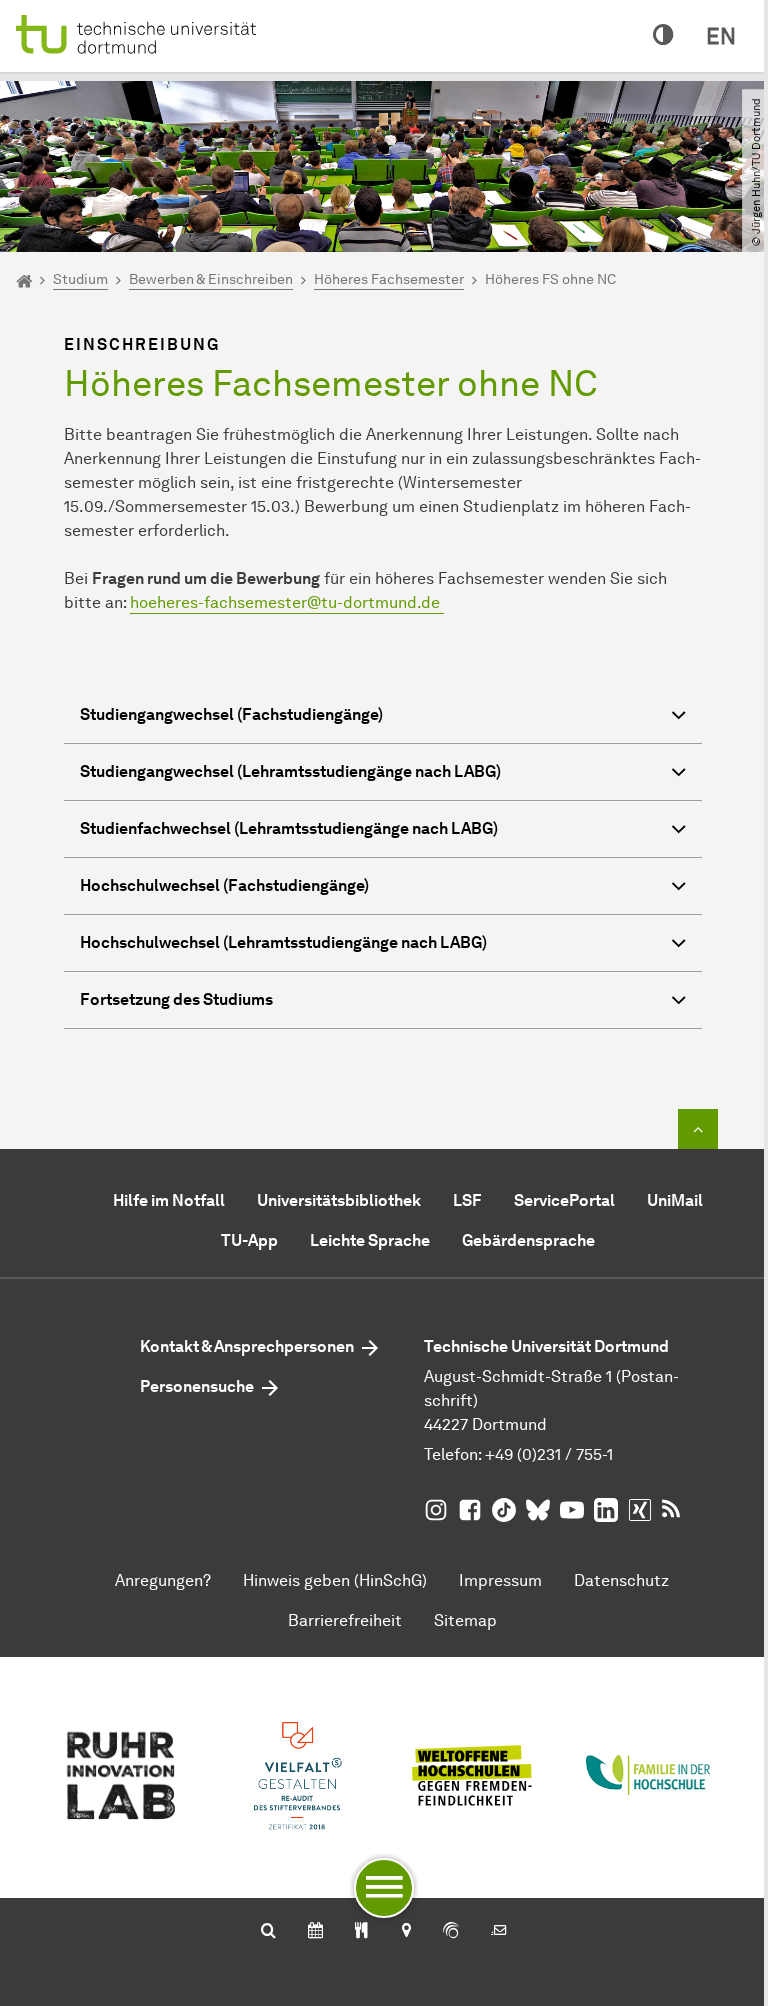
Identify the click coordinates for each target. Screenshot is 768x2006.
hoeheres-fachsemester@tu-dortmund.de (287, 602)
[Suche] (268, 1932)
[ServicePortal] (451, 1932)
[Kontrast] (663, 36)
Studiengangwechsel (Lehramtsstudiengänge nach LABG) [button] (290, 771)
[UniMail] (499, 1932)
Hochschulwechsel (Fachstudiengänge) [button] (224, 885)
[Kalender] (315, 1932)
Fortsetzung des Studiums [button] (176, 999)
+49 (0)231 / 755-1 (549, 1454)
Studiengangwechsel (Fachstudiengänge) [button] (231, 714)
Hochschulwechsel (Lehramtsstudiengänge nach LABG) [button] (283, 942)
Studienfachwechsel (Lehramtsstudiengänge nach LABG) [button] (289, 828)
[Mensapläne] (361, 1932)
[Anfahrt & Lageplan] (405, 1932)
